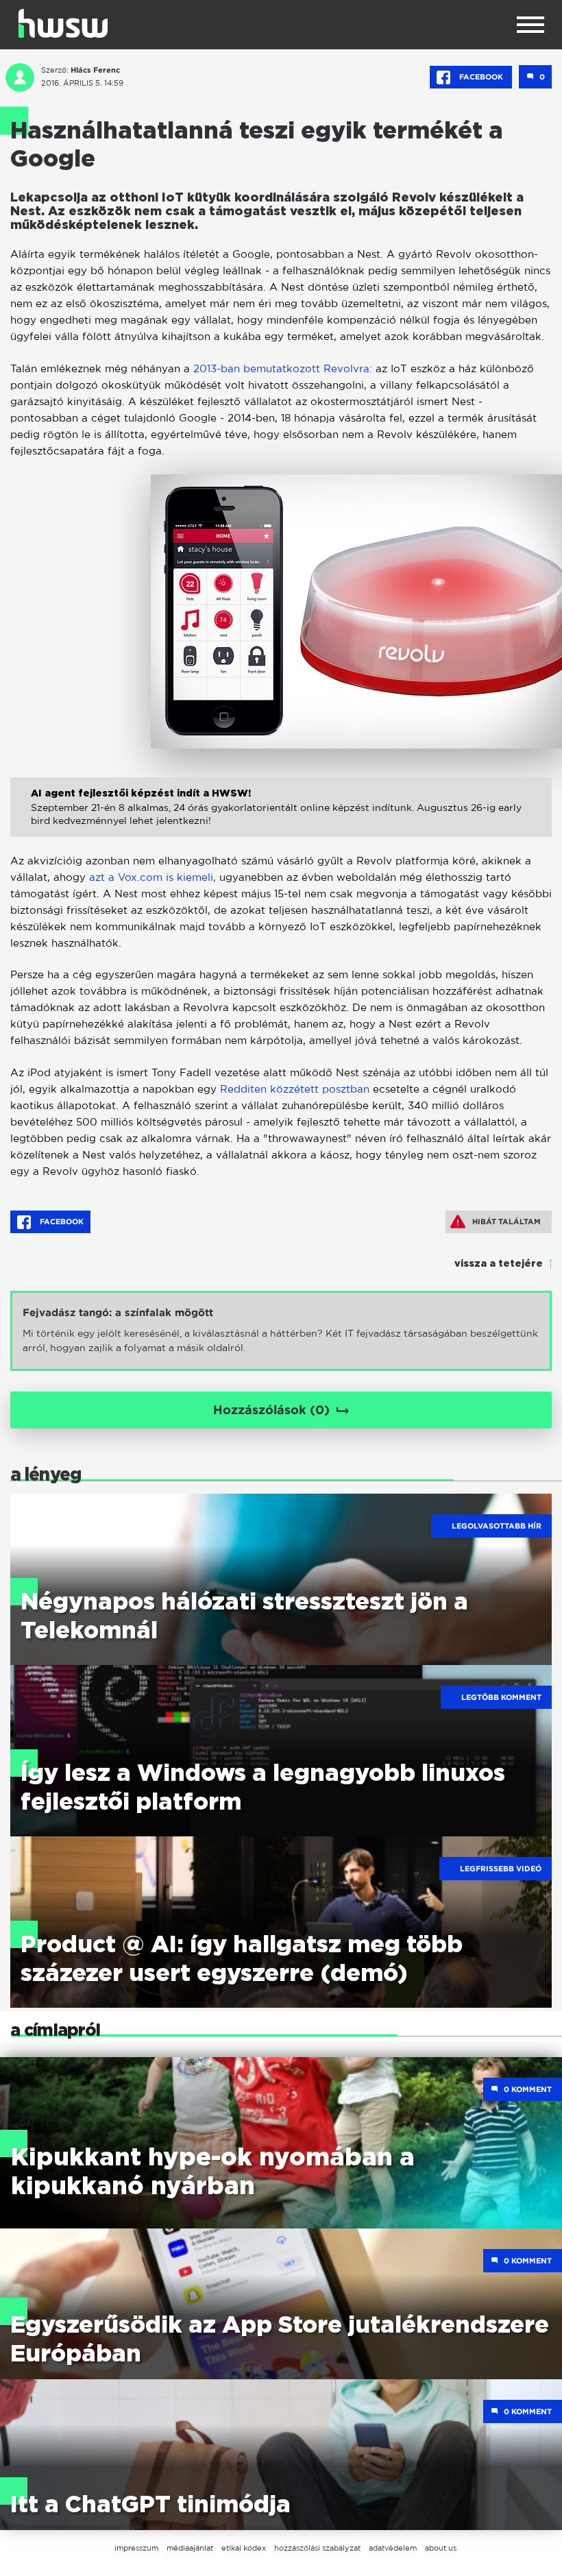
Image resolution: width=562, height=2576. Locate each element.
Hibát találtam (506, 1222)
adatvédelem (393, 2548)
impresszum (136, 2548)
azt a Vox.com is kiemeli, (152, 877)
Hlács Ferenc (95, 70)
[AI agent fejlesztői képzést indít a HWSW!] (281, 822)
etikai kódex (244, 2548)
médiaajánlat (190, 2548)
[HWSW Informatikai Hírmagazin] (63, 23)
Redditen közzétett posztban (295, 1089)
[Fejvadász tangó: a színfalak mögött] (281, 1331)
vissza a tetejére (499, 1264)
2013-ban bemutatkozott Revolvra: (283, 368)
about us (441, 2548)
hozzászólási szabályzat (317, 2548)
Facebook (481, 77)
